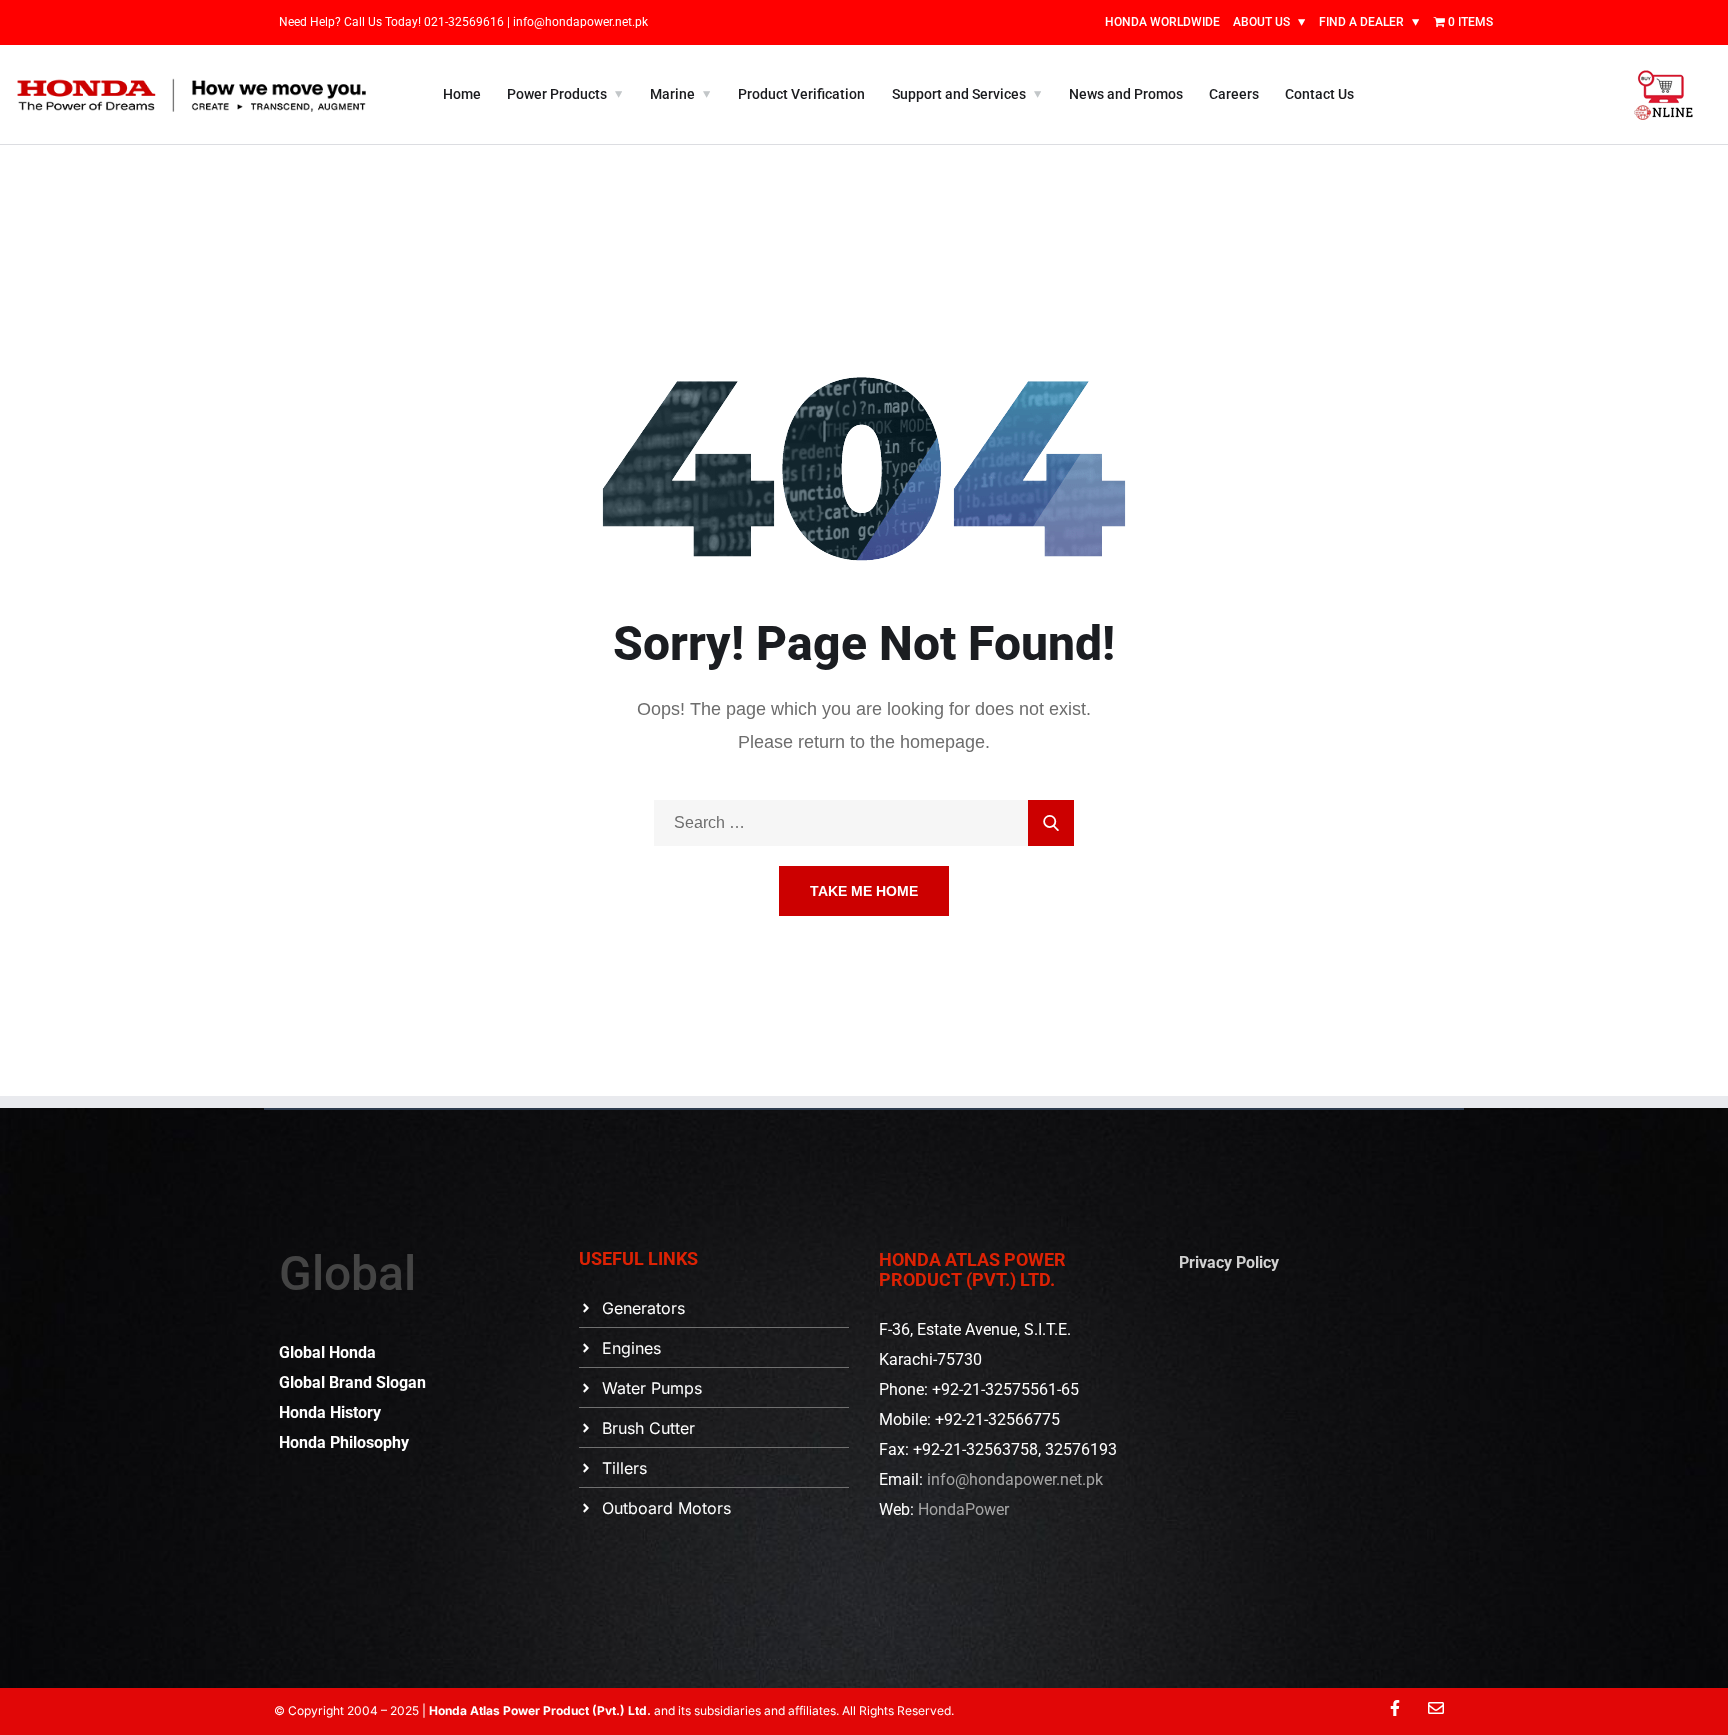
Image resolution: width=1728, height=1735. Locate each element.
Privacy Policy (1229, 1262)
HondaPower (963, 1509)
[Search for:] (864, 822)
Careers (1234, 94)
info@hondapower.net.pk (580, 22)
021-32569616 (465, 22)
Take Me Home (864, 891)
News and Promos (1126, 94)
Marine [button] (672, 94)
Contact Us (1319, 94)
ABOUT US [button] (1261, 22)
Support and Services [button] (959, 94)
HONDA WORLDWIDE (1162, 22)
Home (462, 94)
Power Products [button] (557, 94)
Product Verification (801, 94)
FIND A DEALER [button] (1361, 22)
